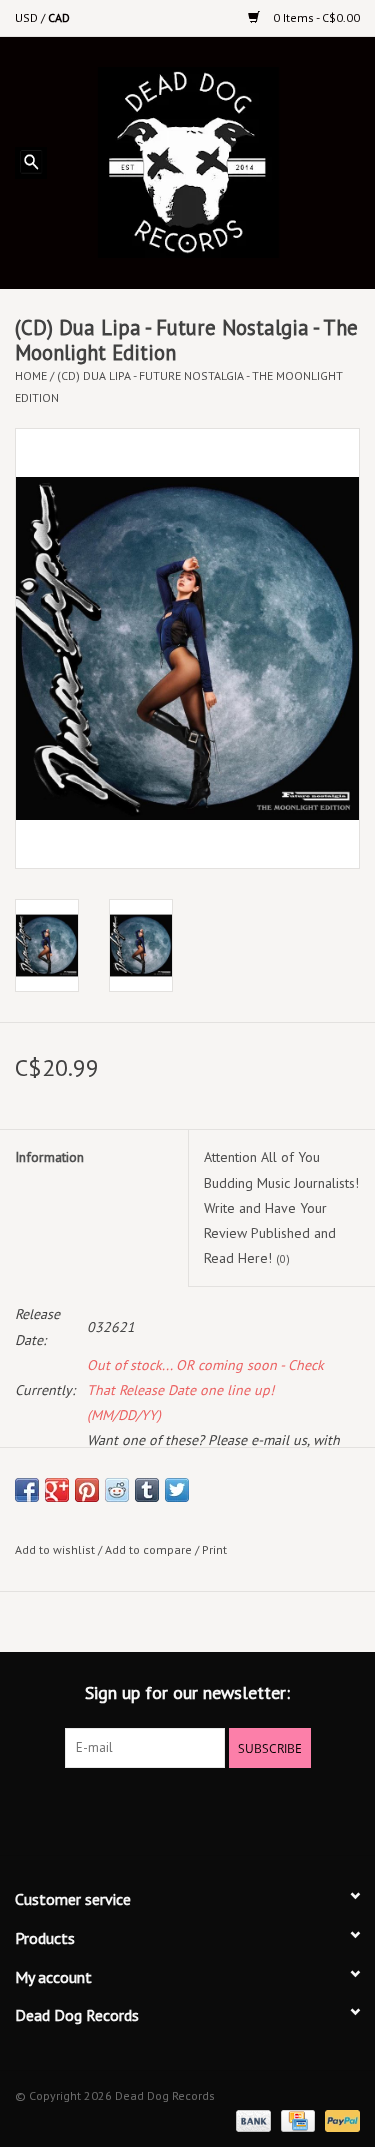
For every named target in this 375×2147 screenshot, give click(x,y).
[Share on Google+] (57, 1490)
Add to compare (150, 1549)
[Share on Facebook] (27, 1490)
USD (28, 17)
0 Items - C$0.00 (315, 17)
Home (31, 375)
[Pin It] (87, 1490)
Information (49, 1157)
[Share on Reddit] (117, 1490)
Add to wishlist (55, 1549)
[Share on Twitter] (177, 1490)
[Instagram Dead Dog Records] (242, 1809)
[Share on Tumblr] (147, 1490)
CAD (59, 17)
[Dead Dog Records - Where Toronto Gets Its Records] (218, 161)
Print (214, 1549)
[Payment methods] (251, 2119)
